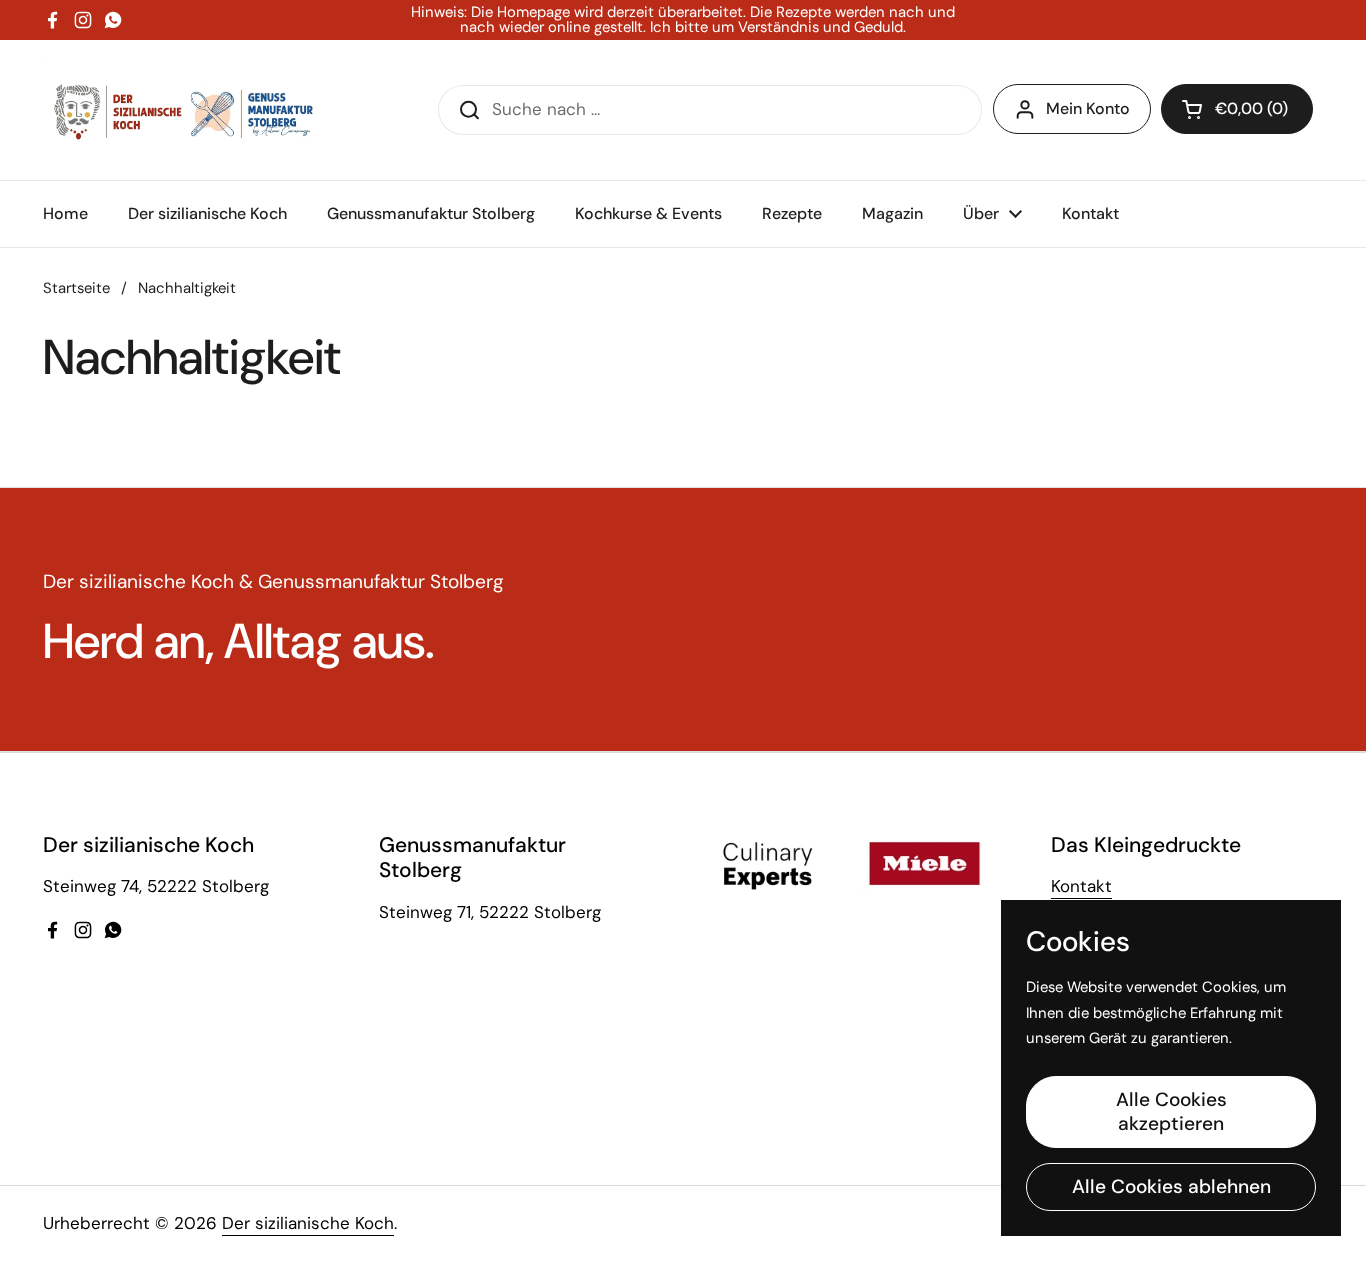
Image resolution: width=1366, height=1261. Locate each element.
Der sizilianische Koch (308, 1223)
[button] (1237, 109)
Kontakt (1081, 886)
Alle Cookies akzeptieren (1171, 1111)
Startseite (76, 288)
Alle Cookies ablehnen (1171, 1186)
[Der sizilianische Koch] (180, 110)
